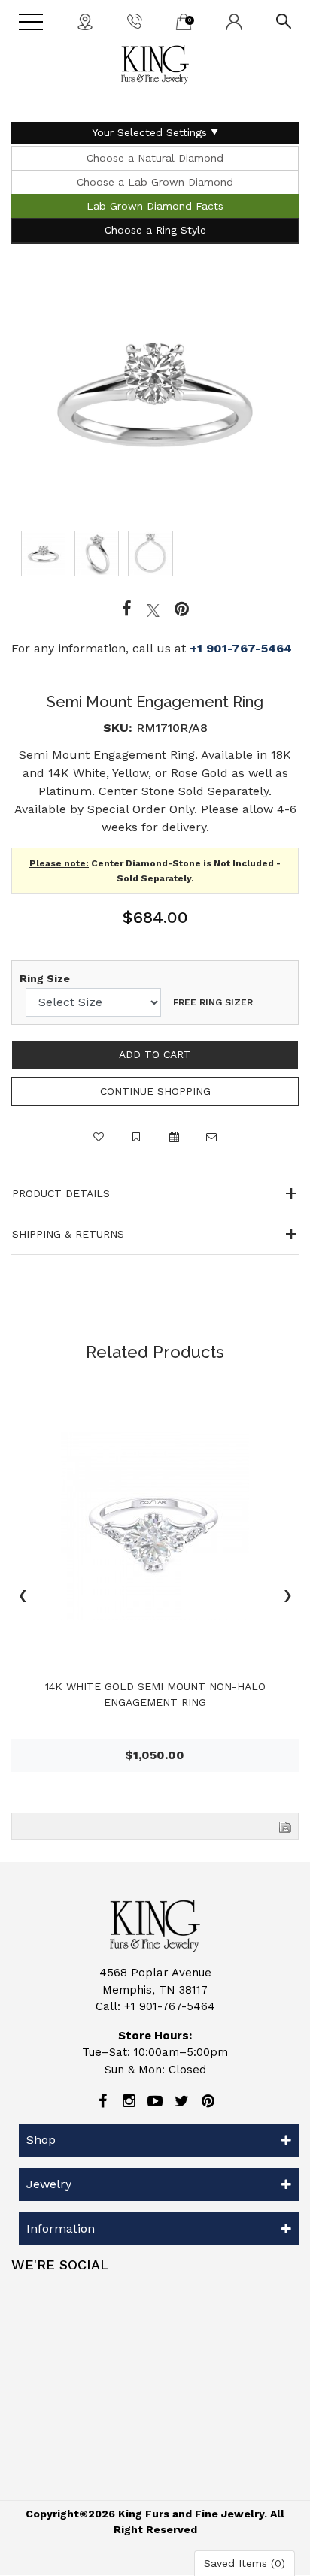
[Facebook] (127, 609)
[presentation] (23, 1598)
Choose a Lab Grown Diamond (155, 182)
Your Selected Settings (149, 132)
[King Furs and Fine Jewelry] (155, 65)
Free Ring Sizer (213, 1002)
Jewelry (49, 2184)
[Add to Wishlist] (99, 1144)
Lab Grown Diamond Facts (155, 206)
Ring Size (45, 978)
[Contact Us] (85, 21)
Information (61, 2228)
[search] (284, 20)
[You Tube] (155, 2101)
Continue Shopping (155, 1091)
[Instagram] (129, 2101)
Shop (41, 2140)
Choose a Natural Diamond (155, 158)
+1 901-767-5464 (241, 648)
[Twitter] (153, 609)
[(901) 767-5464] (135, 20)
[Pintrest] (182, 609)
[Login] (234, 21)
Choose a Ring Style (155, 230)
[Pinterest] (208, 2101)
